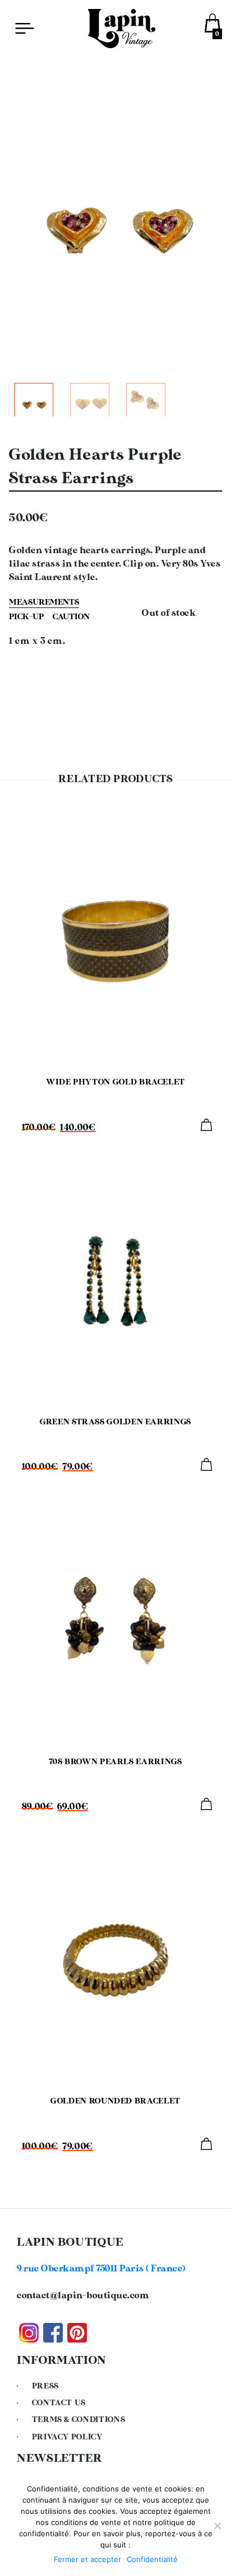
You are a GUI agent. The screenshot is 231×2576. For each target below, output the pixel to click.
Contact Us (59, 2403)
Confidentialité (152, 2559)
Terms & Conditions (79, 2420)
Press (45, 2386)
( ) (101, 2269)
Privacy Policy (67, 2437)
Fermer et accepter (87, 2559)
